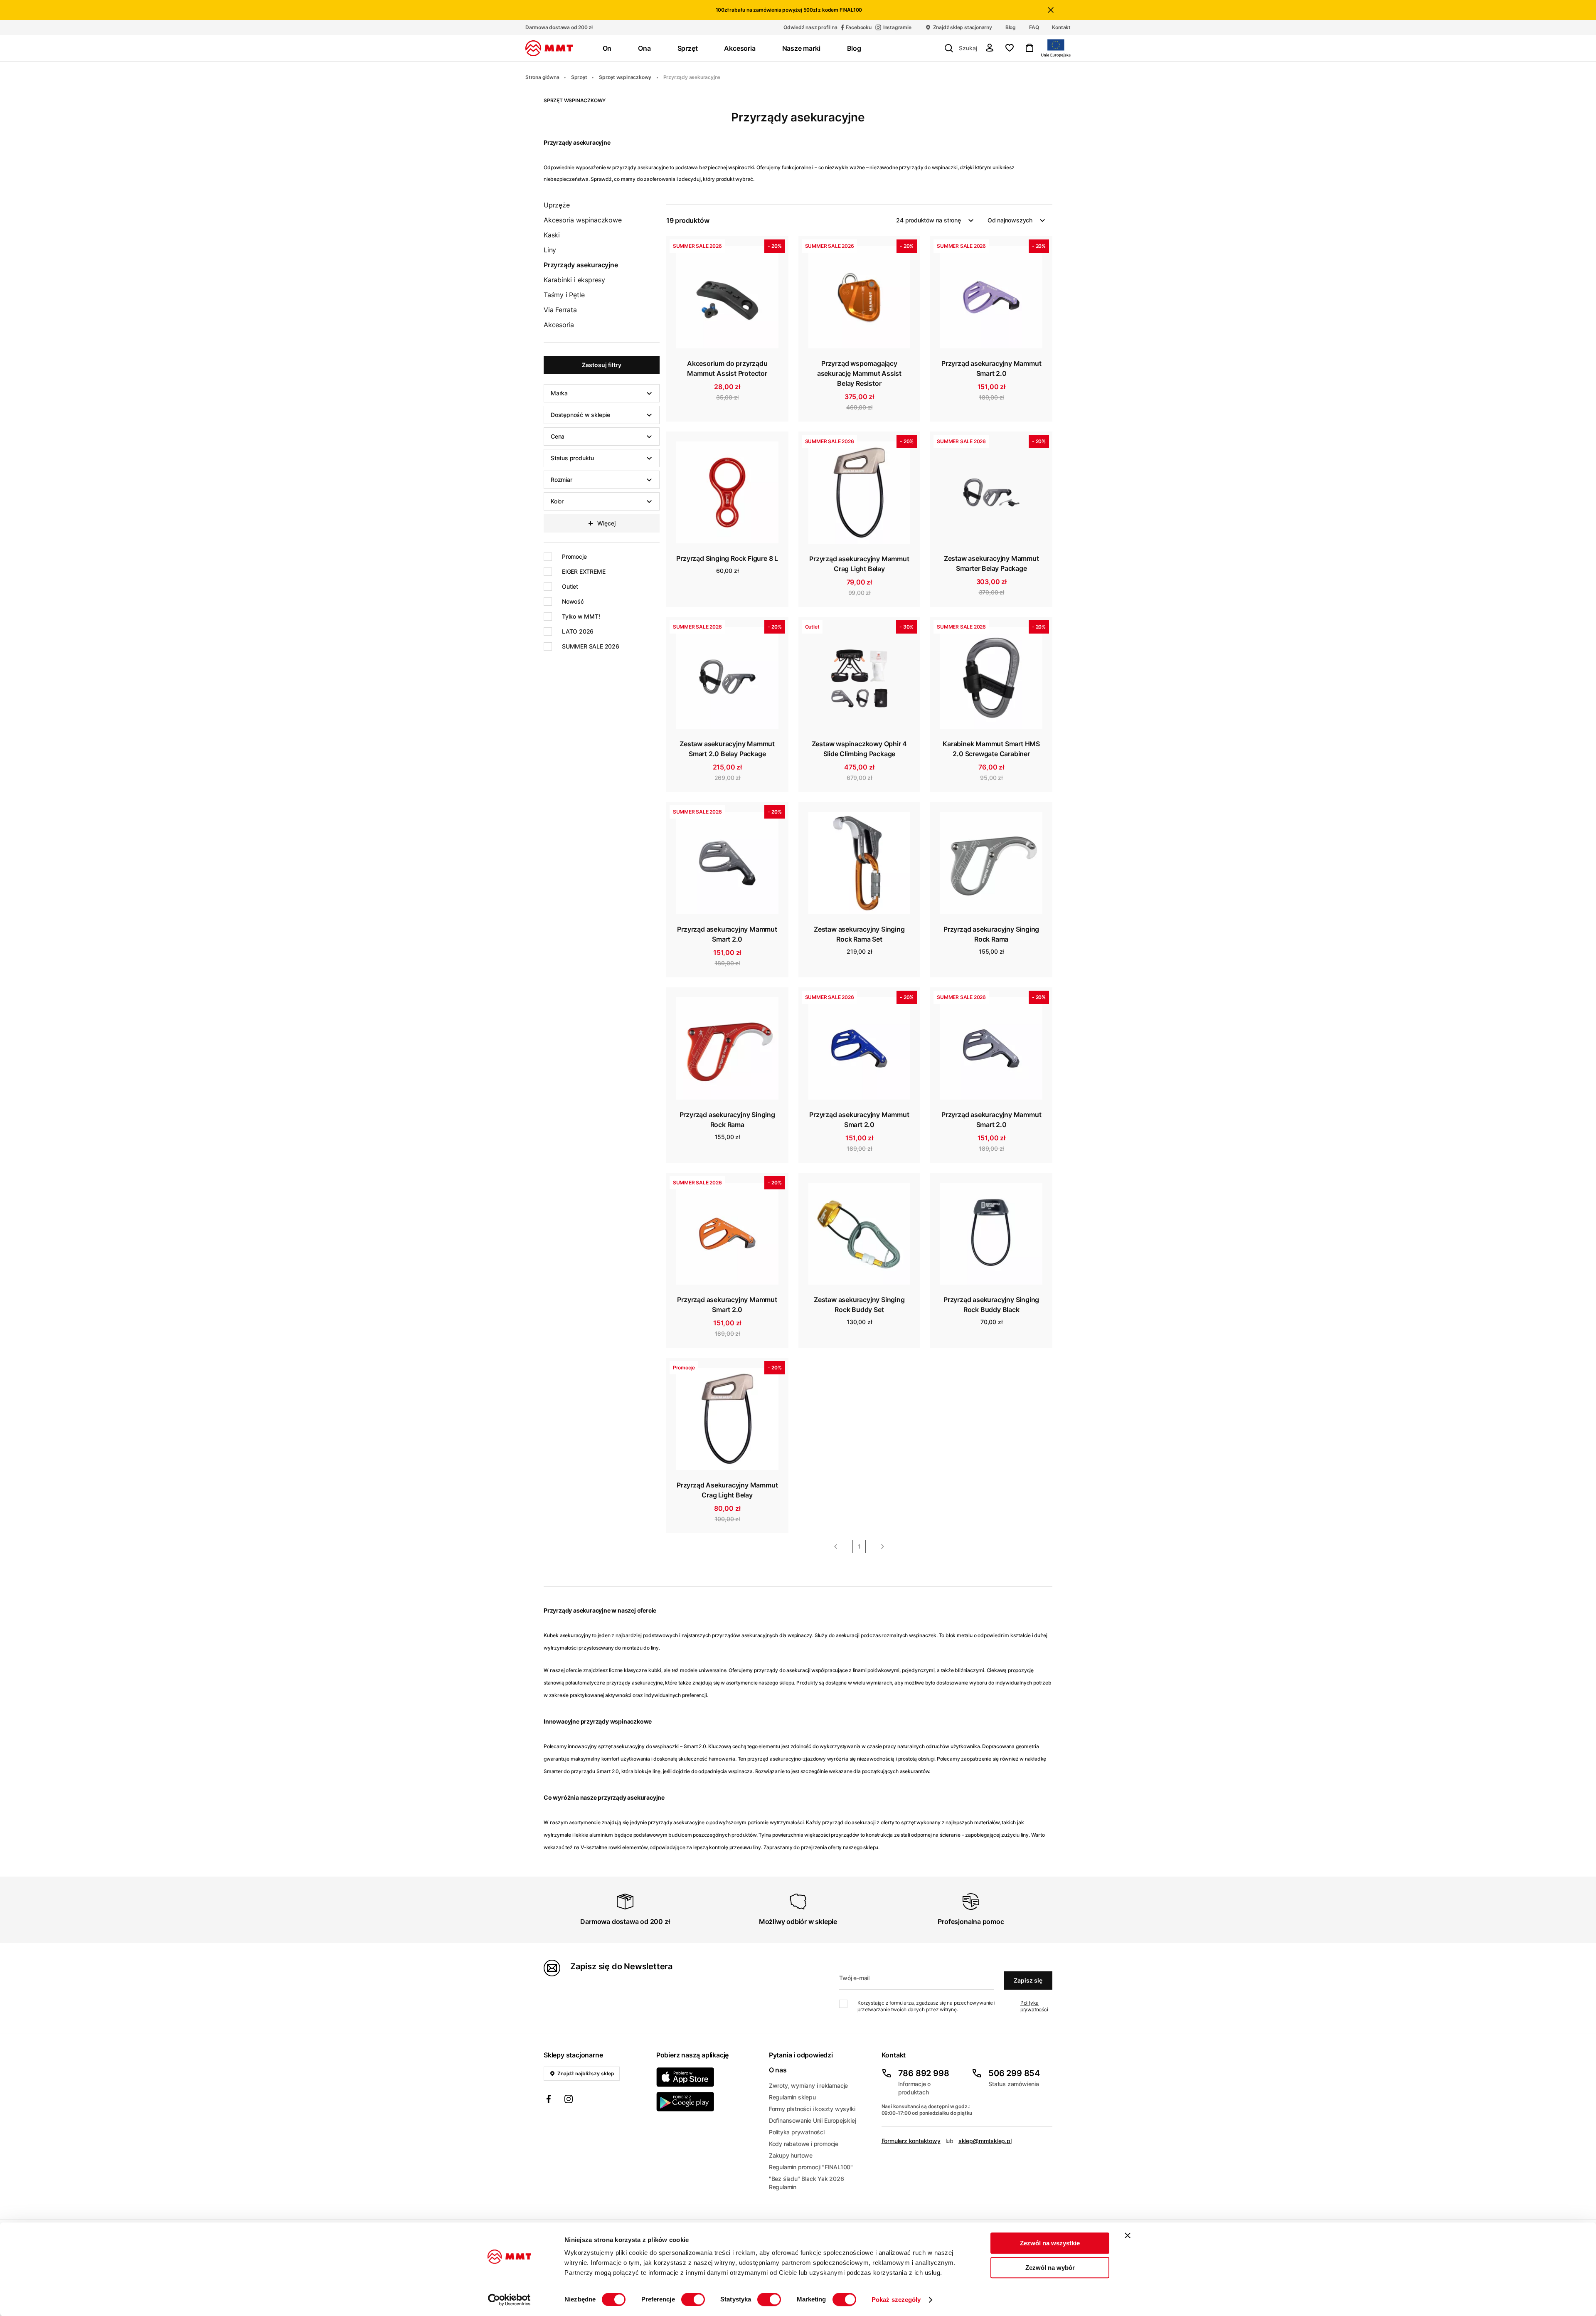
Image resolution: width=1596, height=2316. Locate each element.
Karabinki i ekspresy (574, 280)
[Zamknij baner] (1128, 2235)
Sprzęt (579, 77)
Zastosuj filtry (602, 365)
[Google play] (708, 2102)
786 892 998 (924, 2073)
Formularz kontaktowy (911, 2141)
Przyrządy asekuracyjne (692, 77)
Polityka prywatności (1034, 2006)
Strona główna (542, 77)
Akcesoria (559, 325)
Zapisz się (1028, 1980)
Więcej (606, 523)
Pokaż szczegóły (896, 2300)
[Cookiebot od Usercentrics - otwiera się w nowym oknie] (509, 2300)
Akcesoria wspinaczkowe (583, 220)
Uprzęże (557, 205)
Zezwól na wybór (1050, 2268)
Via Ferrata (560, 310)
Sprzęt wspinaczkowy (625, 77)
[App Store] (708, 2077)
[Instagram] (569, 2100)
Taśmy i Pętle (564, 295)
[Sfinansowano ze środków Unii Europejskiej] (1056, 48)
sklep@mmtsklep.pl (985, 2141)
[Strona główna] (549, 48)
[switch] (693, 2299)
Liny (550, 250)
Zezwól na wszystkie (1050, 2243)
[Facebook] (549, 2100)
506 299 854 (1014, 2073)
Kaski (552, 235)
